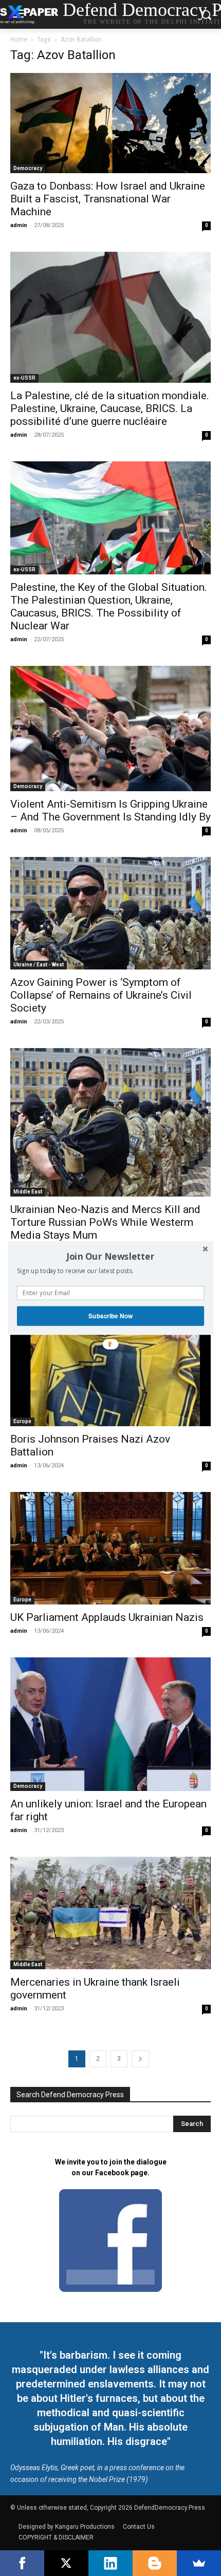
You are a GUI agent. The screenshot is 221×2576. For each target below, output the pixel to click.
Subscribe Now (110, 1316)
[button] (110, 1256)
